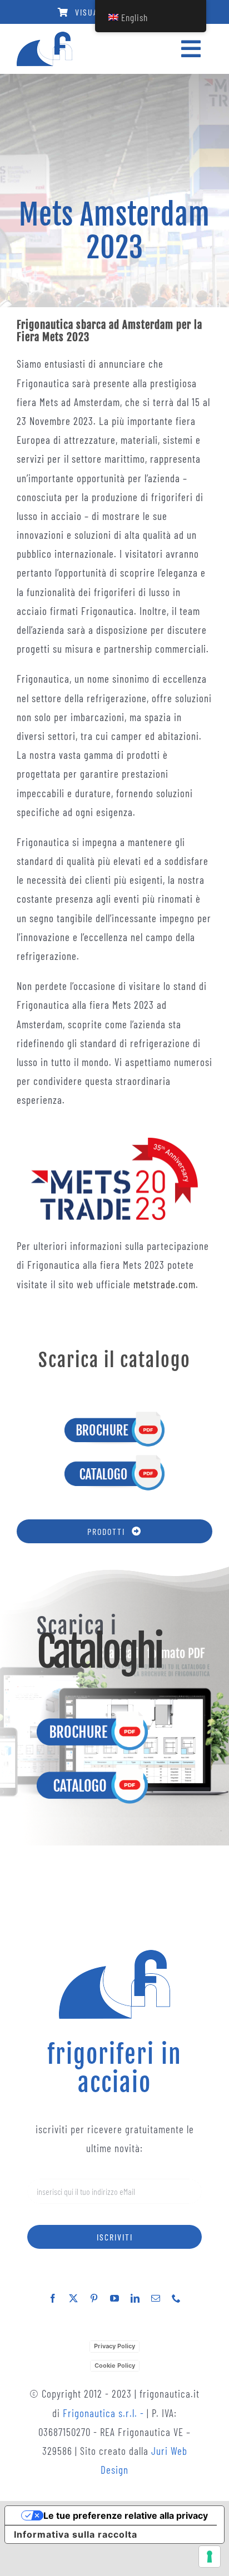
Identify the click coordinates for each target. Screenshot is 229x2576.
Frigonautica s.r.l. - (105, 2413)
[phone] (176, 2298)
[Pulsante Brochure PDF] (114, 1415)
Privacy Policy (114, 2346)
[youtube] (115, 2298)
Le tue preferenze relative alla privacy (126, 2515)
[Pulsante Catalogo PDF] (114, 1459)
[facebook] (53, 2298)
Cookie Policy (115, 2365)
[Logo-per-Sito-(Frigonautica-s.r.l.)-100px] (44, 37)
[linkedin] (135, 2298)
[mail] (156, 2298)
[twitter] (74, 2298)
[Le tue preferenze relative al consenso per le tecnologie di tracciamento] (210, 2557)
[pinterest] (94, 2298)
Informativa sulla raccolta (76, 2534)
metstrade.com (165, 1284)
